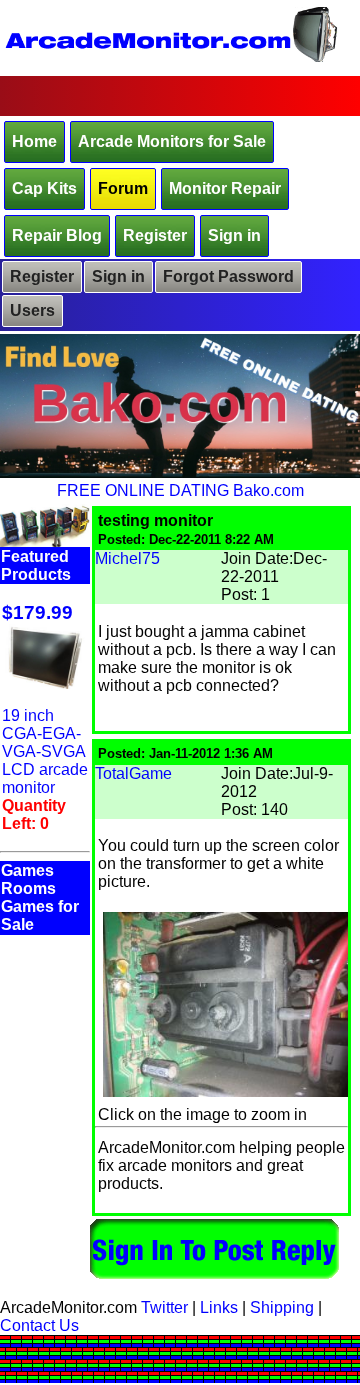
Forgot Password (228, 276)
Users (32, 310)
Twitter (164, 1307)
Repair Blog (57, 235)
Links (219, 1307)
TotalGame (133, 773)
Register (155, 235)
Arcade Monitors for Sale (172, 141)
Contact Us (39, 1325)
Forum (123, 188)
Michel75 (127, 558)
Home (34, 141)
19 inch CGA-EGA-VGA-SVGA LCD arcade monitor (45, 751)
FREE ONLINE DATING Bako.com (180, 490)
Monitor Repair (225, 188)
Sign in (234, 235)
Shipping (282, 1307)
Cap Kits (44, 188)
